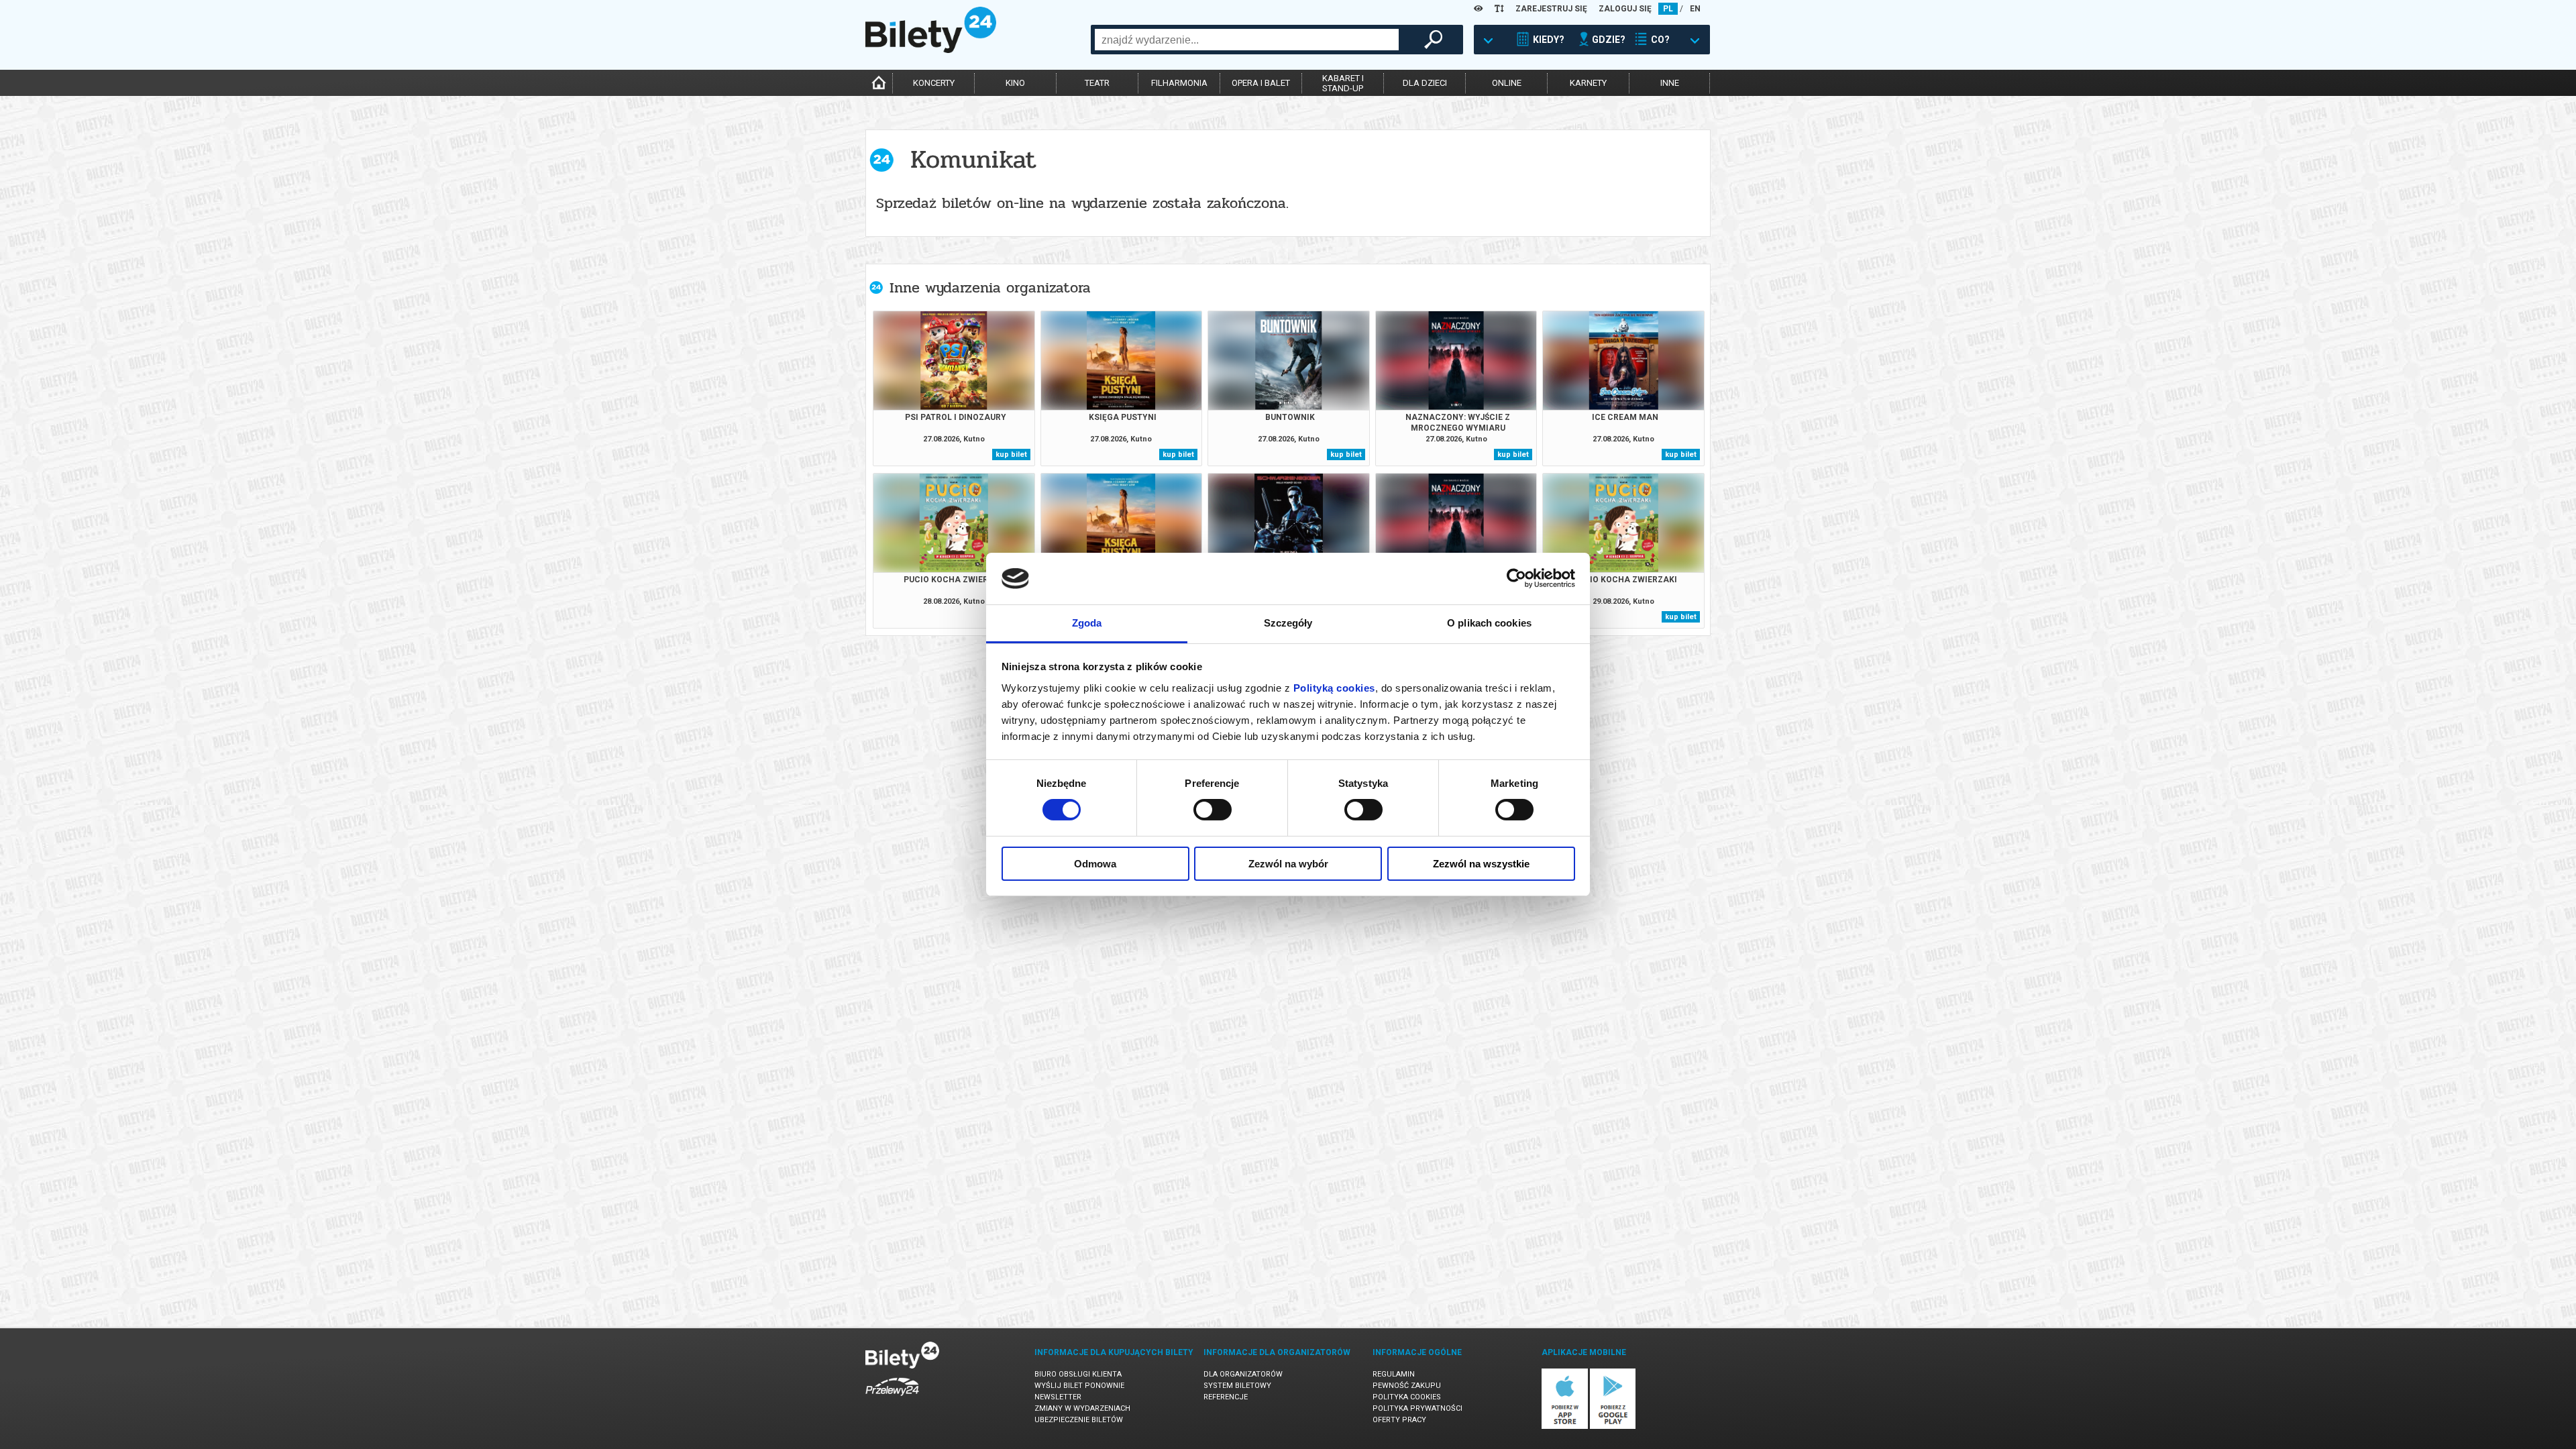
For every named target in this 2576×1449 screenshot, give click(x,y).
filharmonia (1179, 83)
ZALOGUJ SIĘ (1625, 9)
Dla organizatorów (1243, 1374)
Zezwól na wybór (1288, 864)
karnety (1588, 83)
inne (1670, 83)
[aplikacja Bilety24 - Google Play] (1613, 1427)
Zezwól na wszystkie (1481, 864)
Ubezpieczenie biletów (1079, 1420)
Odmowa (1095, 864)
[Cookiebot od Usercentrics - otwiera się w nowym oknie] (1516, 578)
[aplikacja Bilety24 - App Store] (1565, 1427)
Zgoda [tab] (1087, 623)
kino (1015, 83)
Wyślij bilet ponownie (1079, 1386)
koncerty (934, 83)
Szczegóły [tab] (1288, 623)
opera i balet (1261, 83)
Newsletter (1058, 1397)
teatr (1097, 83)
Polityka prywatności (1417, 1408)
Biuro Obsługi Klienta (1078, 1374)
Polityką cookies (1334, 688)
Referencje (1226, 1397)
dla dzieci (1425, 83)
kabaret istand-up (1343, 83)
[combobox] (1247, 40)
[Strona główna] (931, 50)
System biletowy (1237, 1386)
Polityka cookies (1407, 1397)
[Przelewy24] (892, 1398)
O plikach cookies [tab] (1489, 623)
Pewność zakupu (1407, 1386)
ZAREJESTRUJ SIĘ (1551, 9)
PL (1668, 9)
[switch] (1213, 810)
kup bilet (1011, 454)
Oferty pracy (1399, 1420)
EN (1695, 9)
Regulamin (1394, 1374)
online (1507, 83)
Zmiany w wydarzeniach (1082, 1408)
